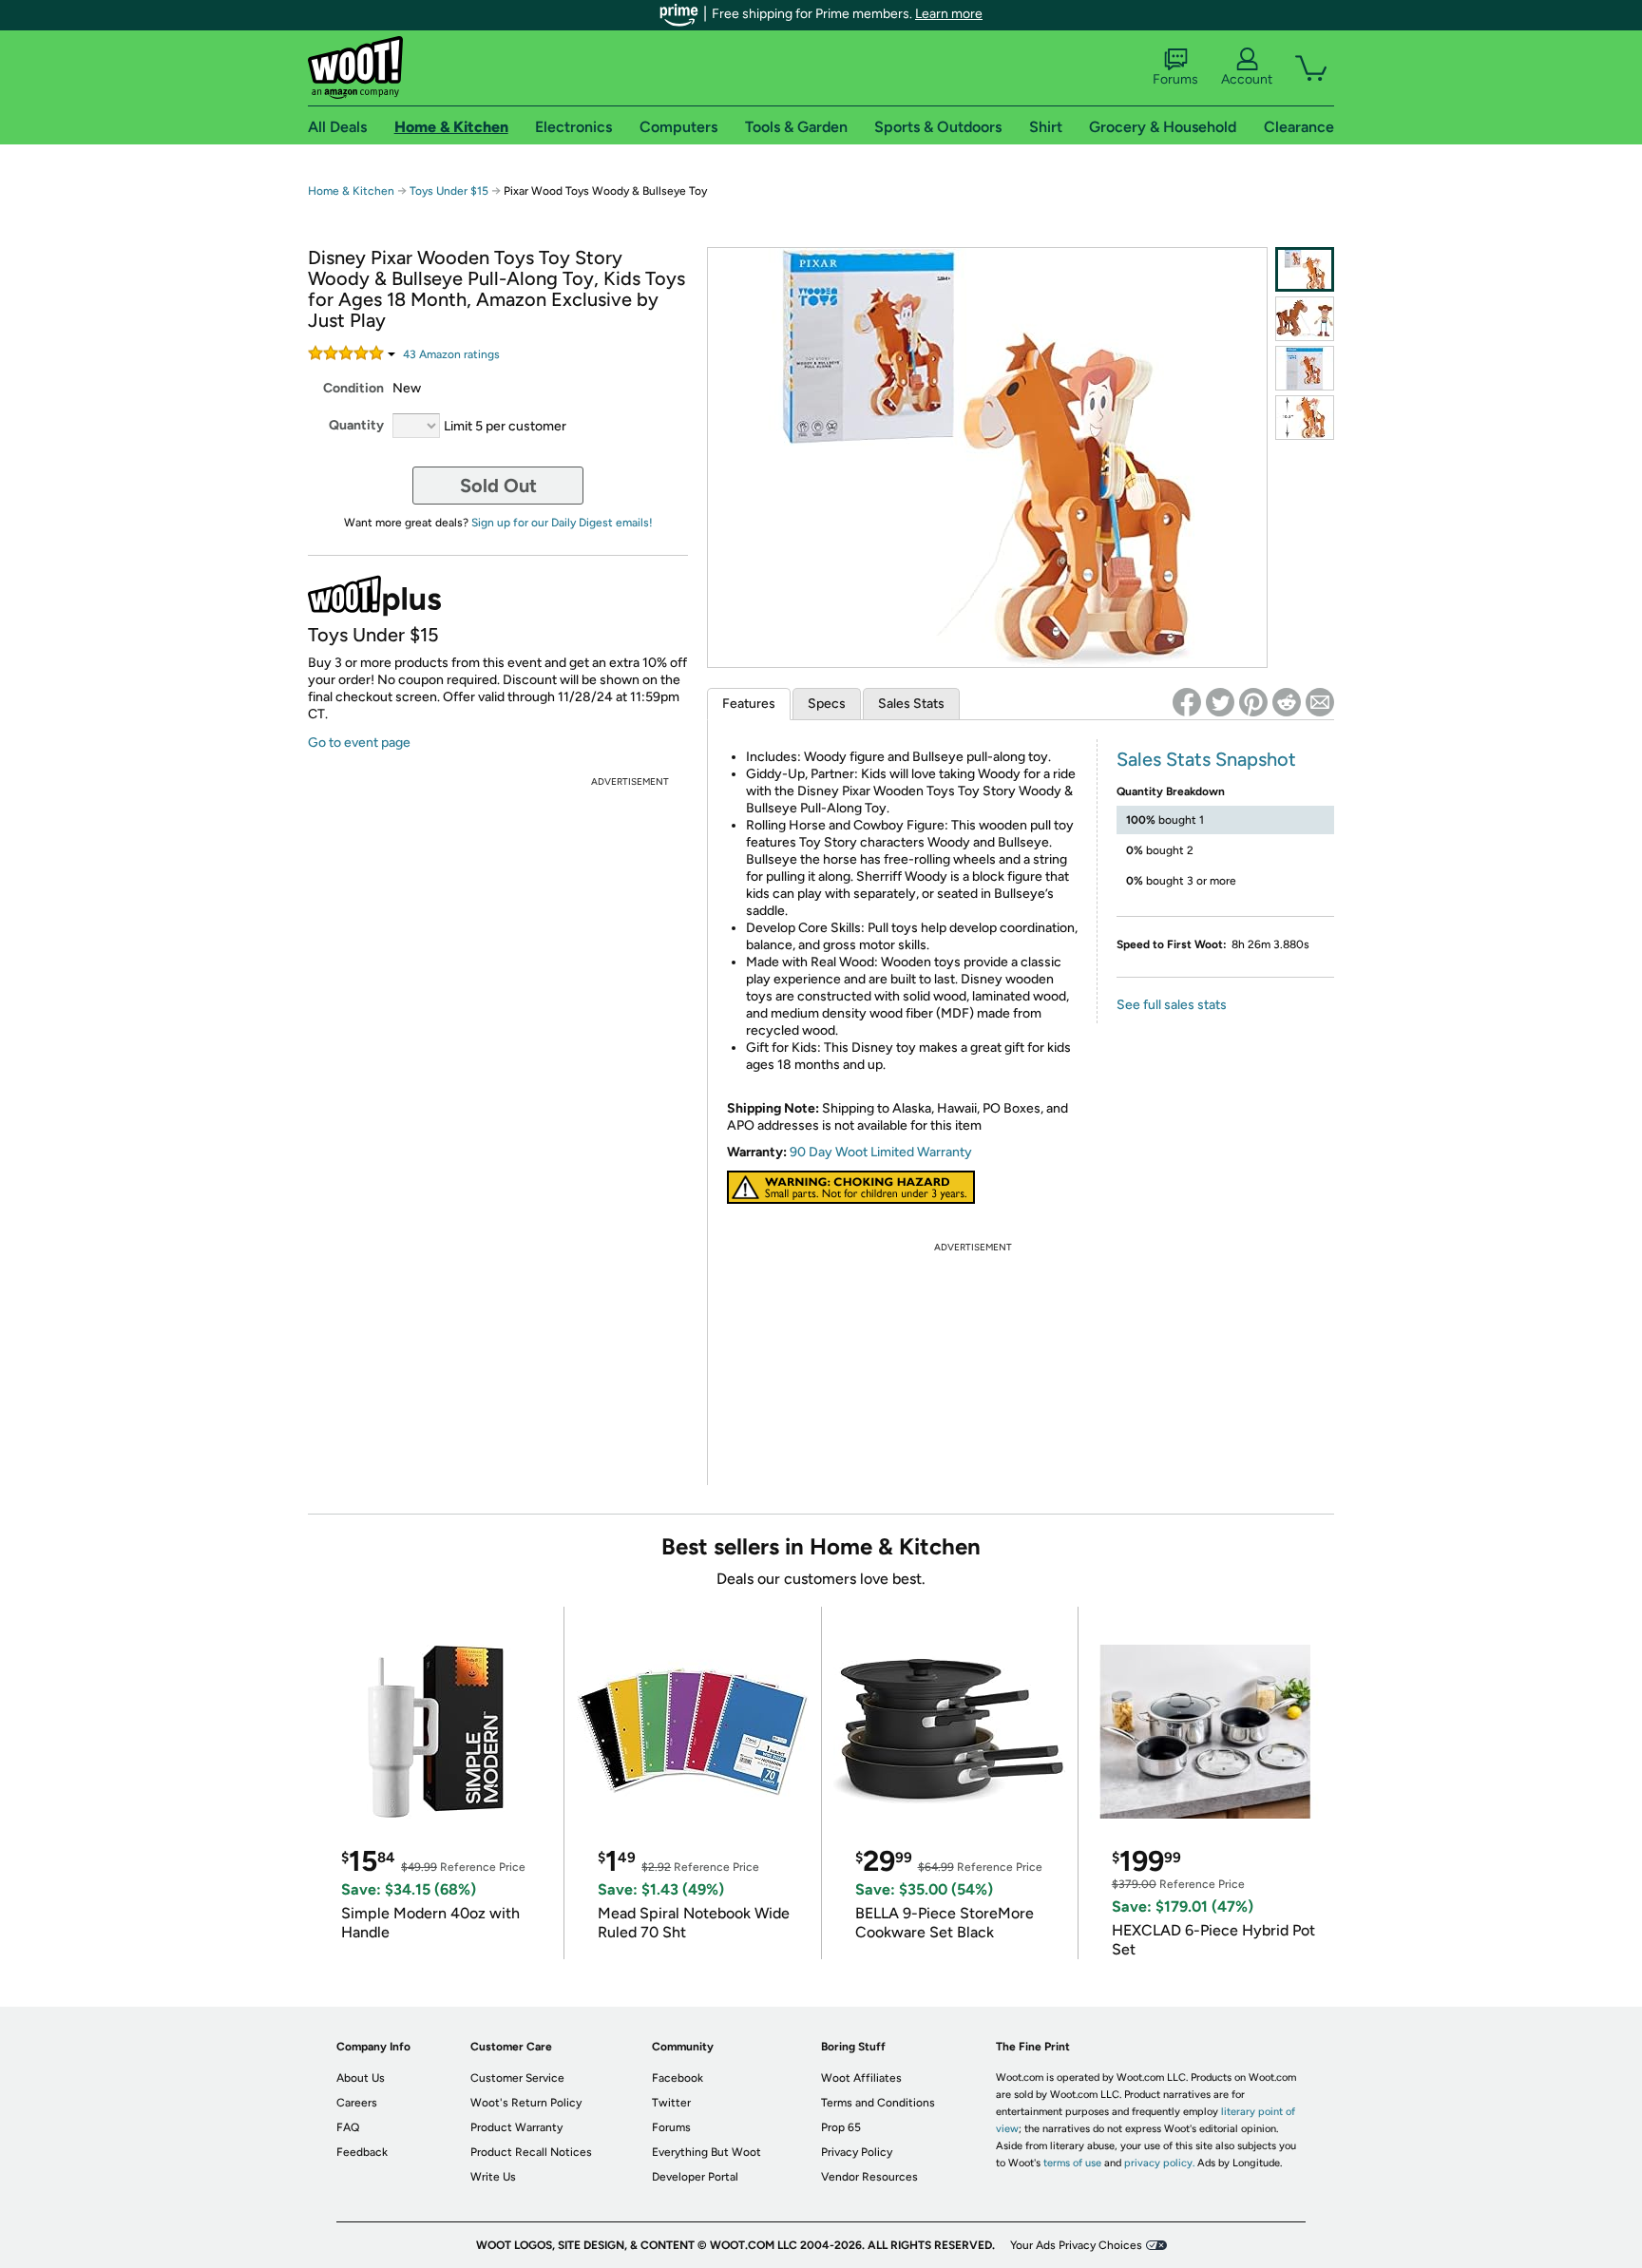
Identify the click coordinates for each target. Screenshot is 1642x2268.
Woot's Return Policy (526, 2103)
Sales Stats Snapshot (1206, 759)
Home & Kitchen (351, 191)
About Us (361, 2078)
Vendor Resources (869, 2177)
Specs (827, 704)
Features (749, 704)
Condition (353, 388)
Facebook (678, 2078)
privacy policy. (1159, 2163)
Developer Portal (695, 2177)
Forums (1175, 79)
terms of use (1072, 2163)
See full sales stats (1172, 1005)
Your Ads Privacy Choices (1076, 2245)
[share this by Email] (1320, 702)
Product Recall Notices (531, 2152)
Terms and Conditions (878, 2103)
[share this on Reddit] (1287, 702)
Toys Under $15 (449, 191)
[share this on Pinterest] (1253, 702)
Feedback (362, 2152)
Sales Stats (911, 704)
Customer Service (517, 2078)
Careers (357, 2103)
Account (1247, 79)
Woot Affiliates (861, 2078)
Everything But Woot (706, 2152)
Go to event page (359, 743)
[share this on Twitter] (1220, 702)
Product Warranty (516, 2127)
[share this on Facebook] (1187, 702)
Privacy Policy (857, 2152)
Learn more (949, 14)
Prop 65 (841, 2127)
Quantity (356, 425)
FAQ (348, 2127)
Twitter (671, 2103)
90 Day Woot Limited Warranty (881, 1152)
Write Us (493, 2177)
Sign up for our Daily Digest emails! (562, 523)
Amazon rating (451, 354)
